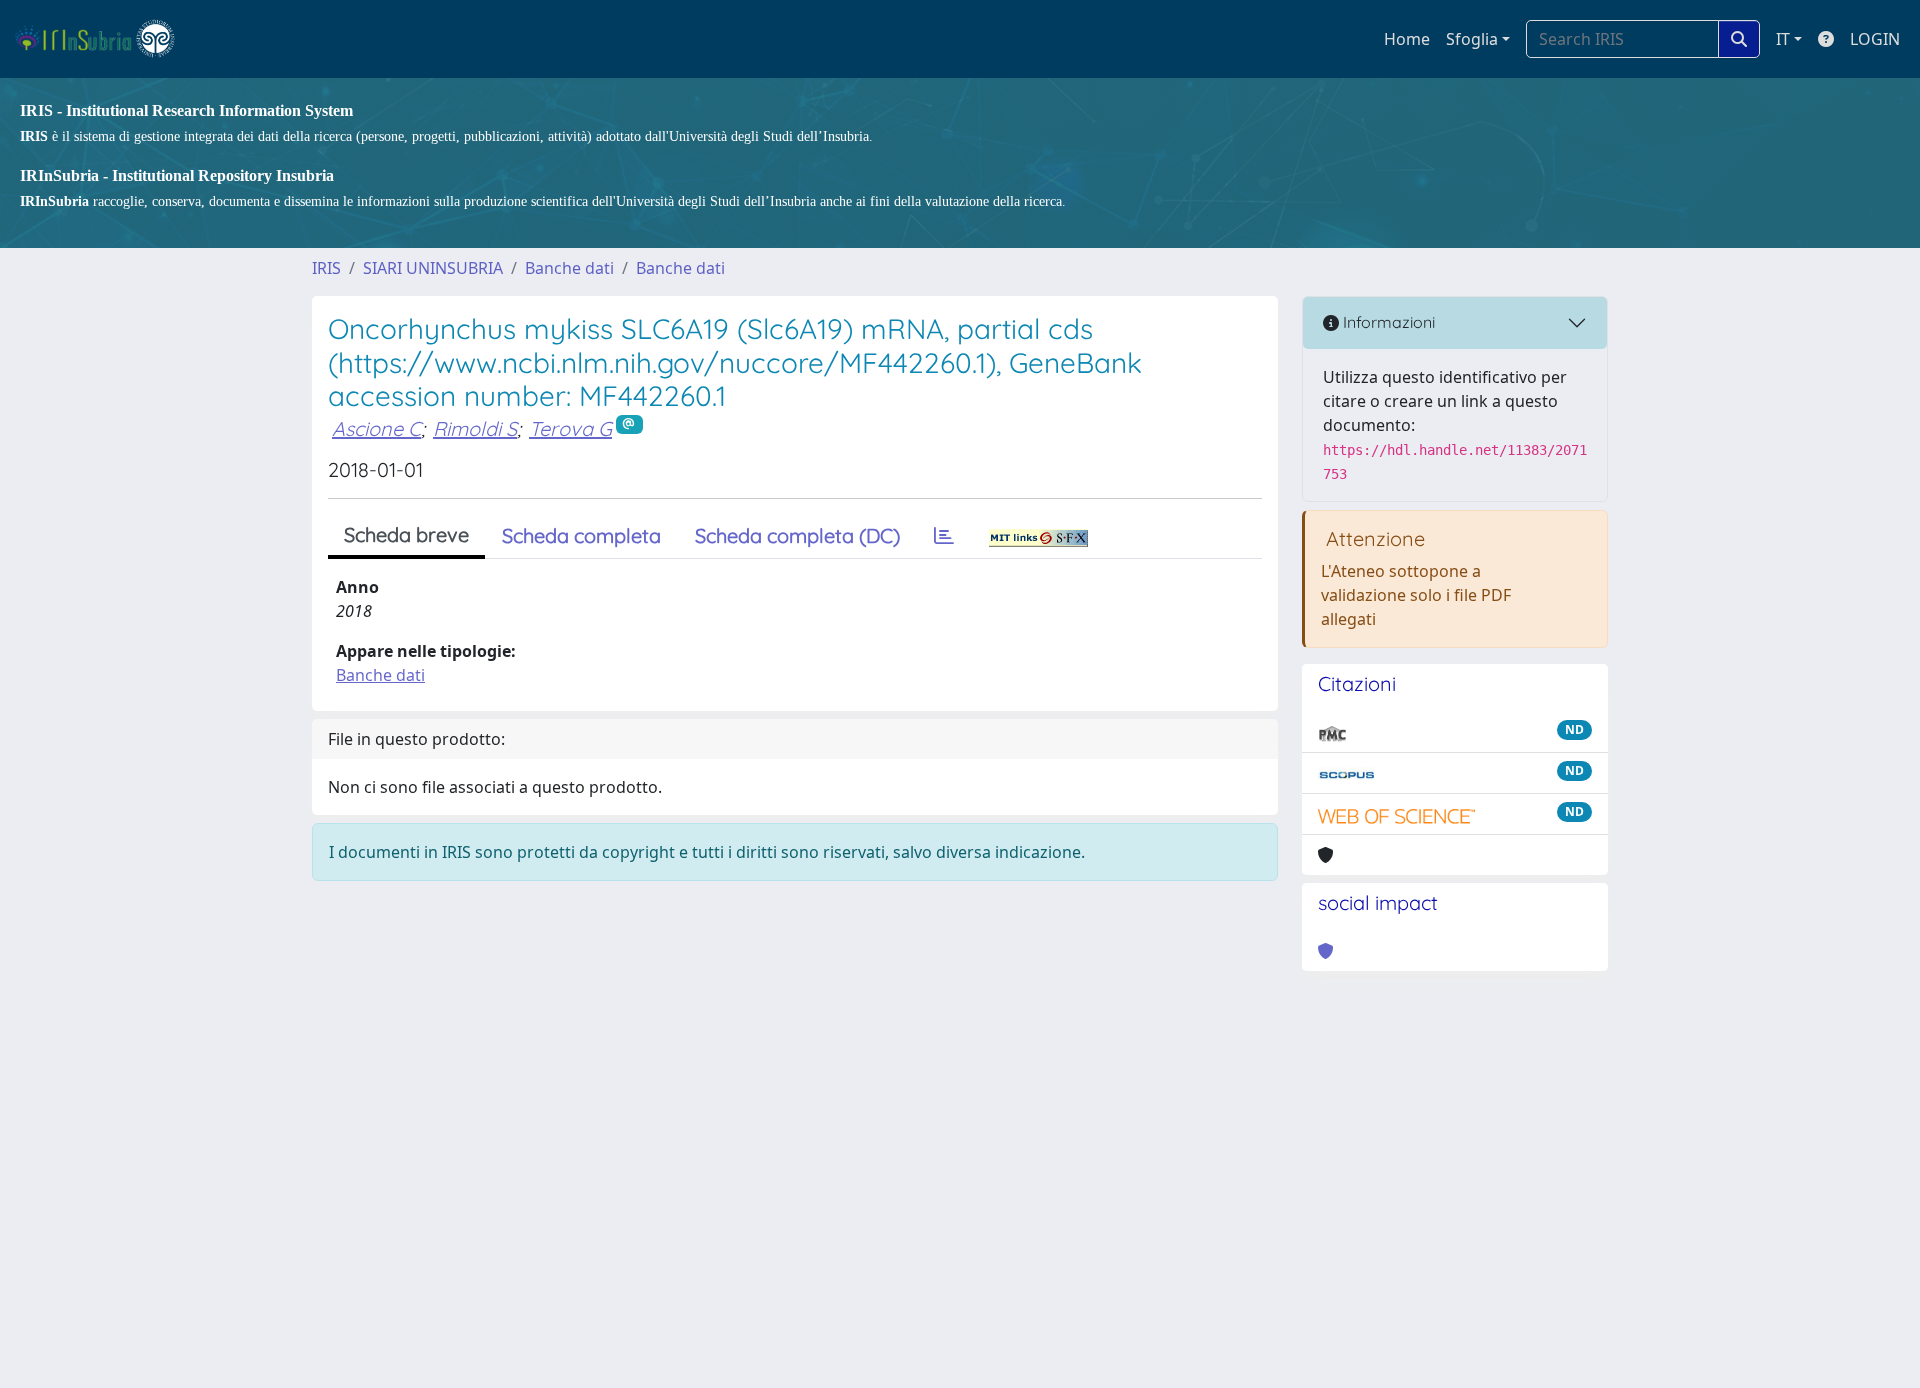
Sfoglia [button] (1472, 39)
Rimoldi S (475, 428)
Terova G (570, 428)
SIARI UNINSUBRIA (433, 268)
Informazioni (1387, 322)
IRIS (326, 268)
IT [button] (1783, 39)
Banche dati (569, 268)
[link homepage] (103, 39)
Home (1407, 39)
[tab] (944, 536)
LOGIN (1875, 39)
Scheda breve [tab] (406, 534)
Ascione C (376, 428)
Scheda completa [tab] (581, 535)
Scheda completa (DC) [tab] (797, 535)
